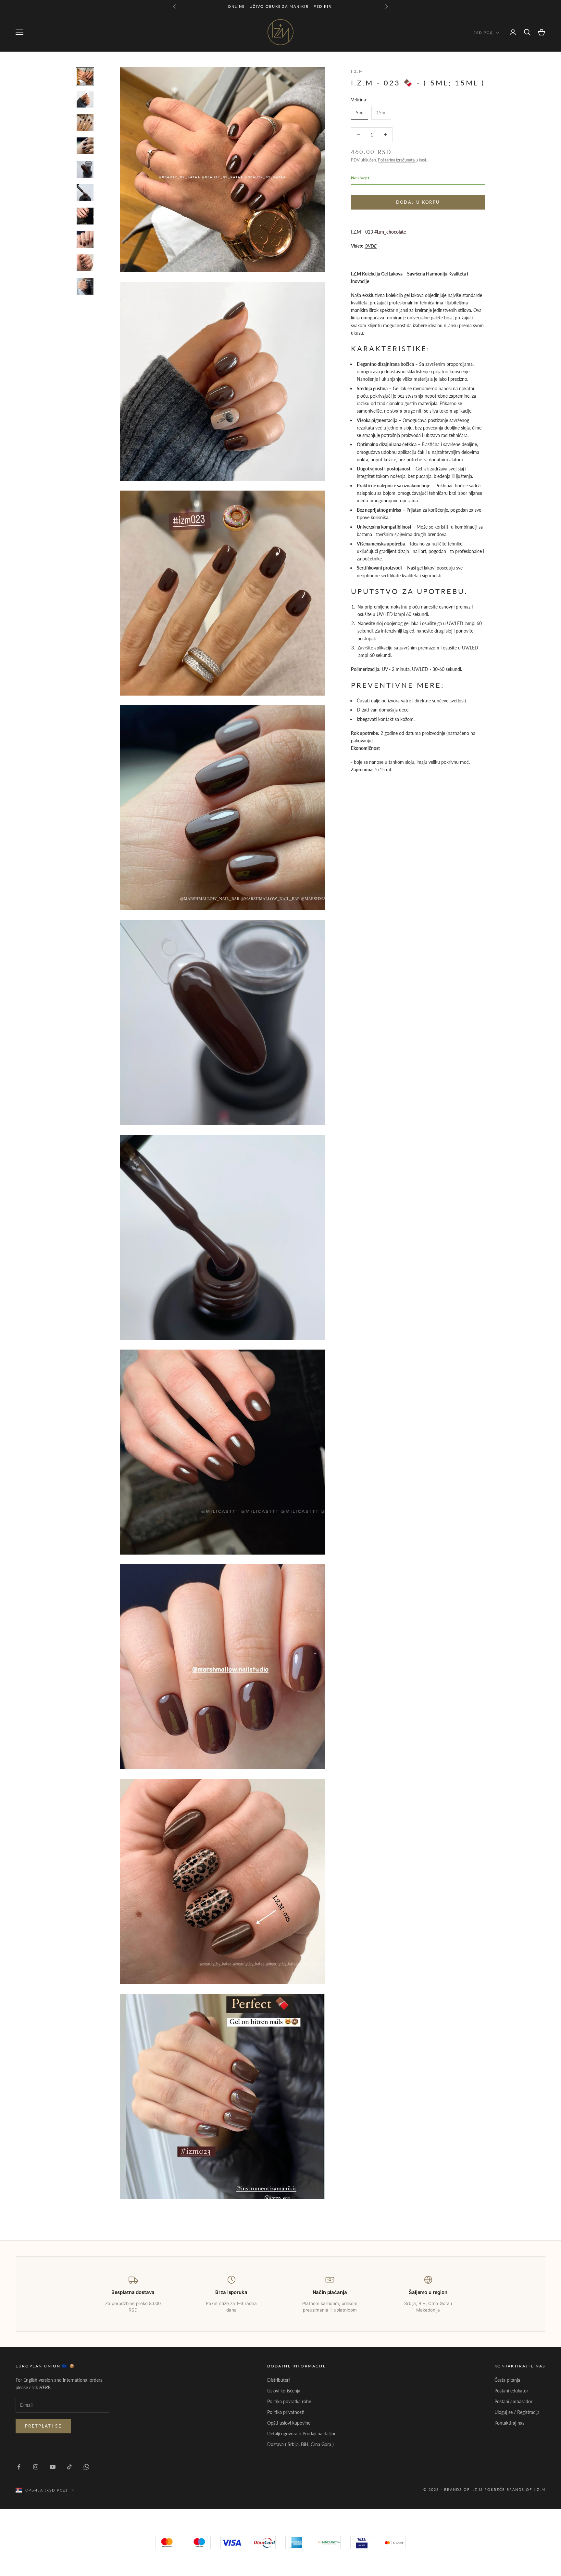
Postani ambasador (513, 2401)
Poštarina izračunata (397, 160)
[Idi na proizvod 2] (85, 100)
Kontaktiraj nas (509, 2423)
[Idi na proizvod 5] (85, 169)
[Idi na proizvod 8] (85, 239)
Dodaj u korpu (418, 202)
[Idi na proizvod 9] (85, 263)
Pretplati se (43, 2426)
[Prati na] (19, 2467)
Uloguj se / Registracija (517, 2412)
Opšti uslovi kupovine (289, 2423)
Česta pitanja (507, 2380)
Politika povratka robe (289, 2401)
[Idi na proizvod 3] (85, 122)
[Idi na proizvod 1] (85, 76)
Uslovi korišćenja (284, 2391)
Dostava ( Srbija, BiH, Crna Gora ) (300, 2444)
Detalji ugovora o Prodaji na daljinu (302, 2434)
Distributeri (278, 2380)
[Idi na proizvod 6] (85, 193)
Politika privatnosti (286, 2412)
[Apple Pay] (394, 2543)
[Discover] (362, 2543)
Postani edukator (511, 2391)
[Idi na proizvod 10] (85, 286)
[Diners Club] (329, 2543)
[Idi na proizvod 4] (85, 146)
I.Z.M (357, 71)
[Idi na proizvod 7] (85, 216)
